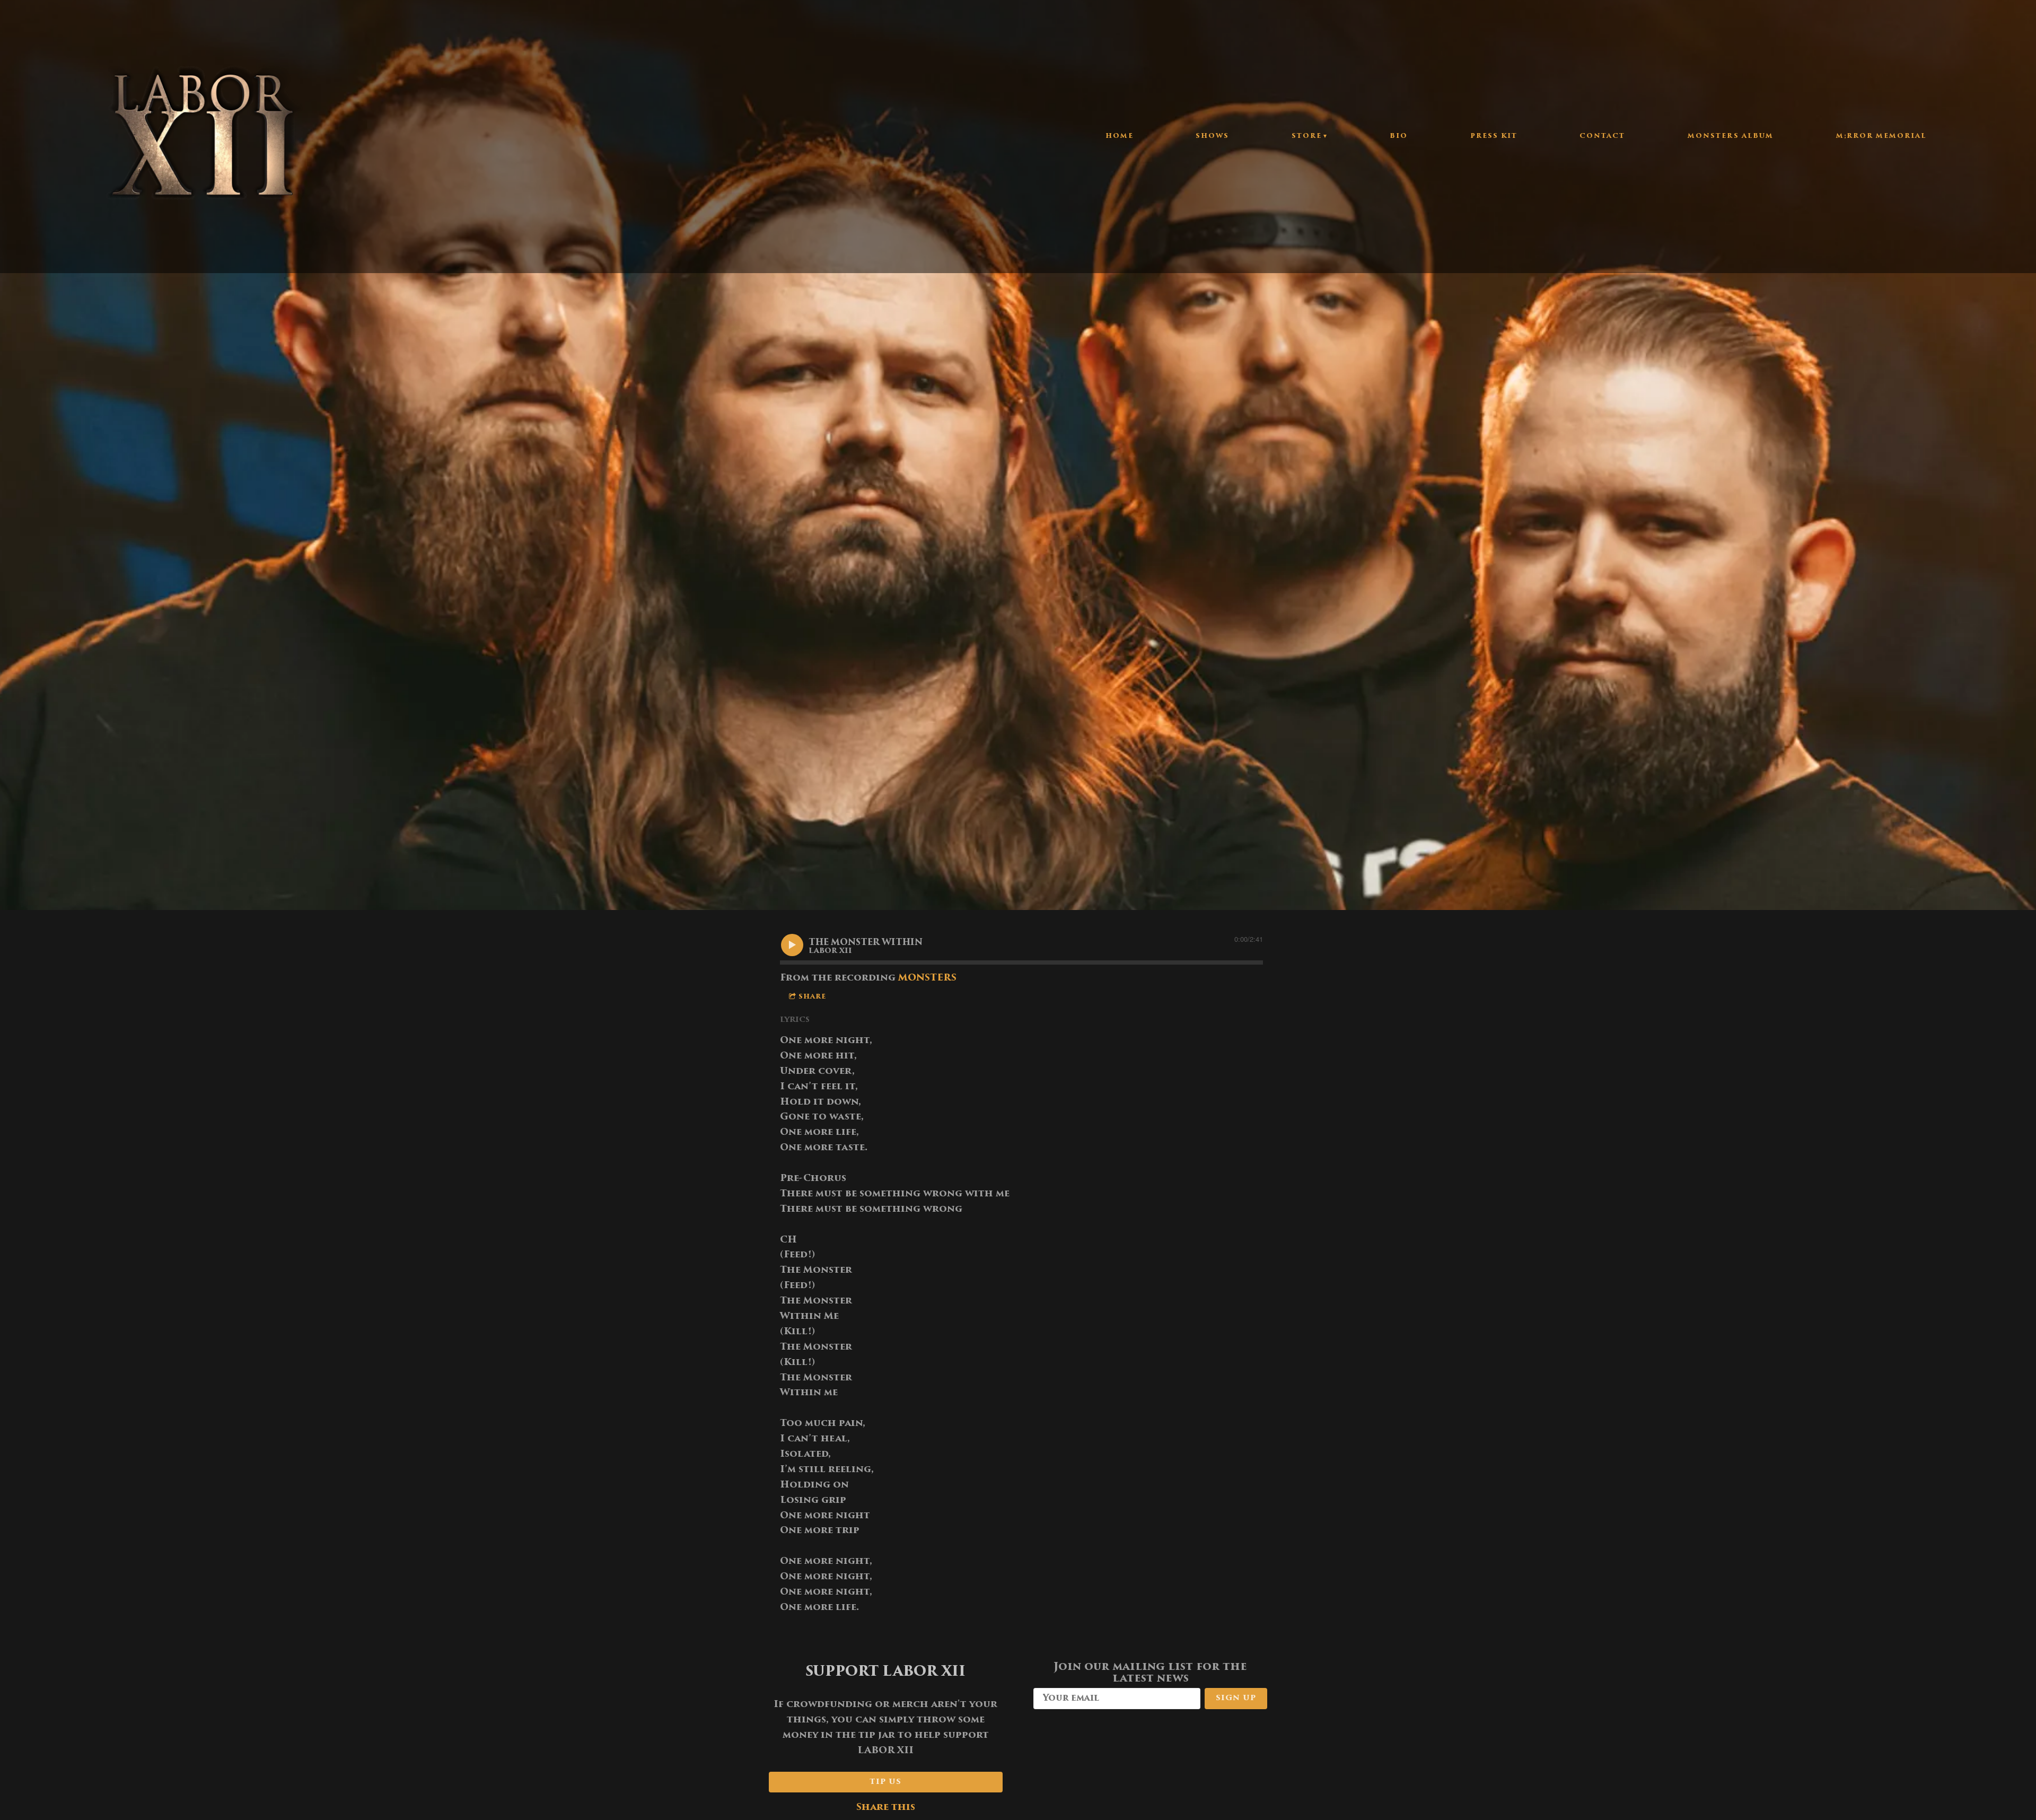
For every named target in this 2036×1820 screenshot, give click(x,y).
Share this (886, 1808)
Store (1307, 136)
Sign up (1236, 1698)
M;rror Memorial (1881, 136)
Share (812, 997)
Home (1120, 136)
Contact (1602, 136)
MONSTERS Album (1731, 136)
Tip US (885, 1782)
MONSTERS (927, 978)
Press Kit (1494, 136)
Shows (1212, 136)
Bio (1399, 136)
